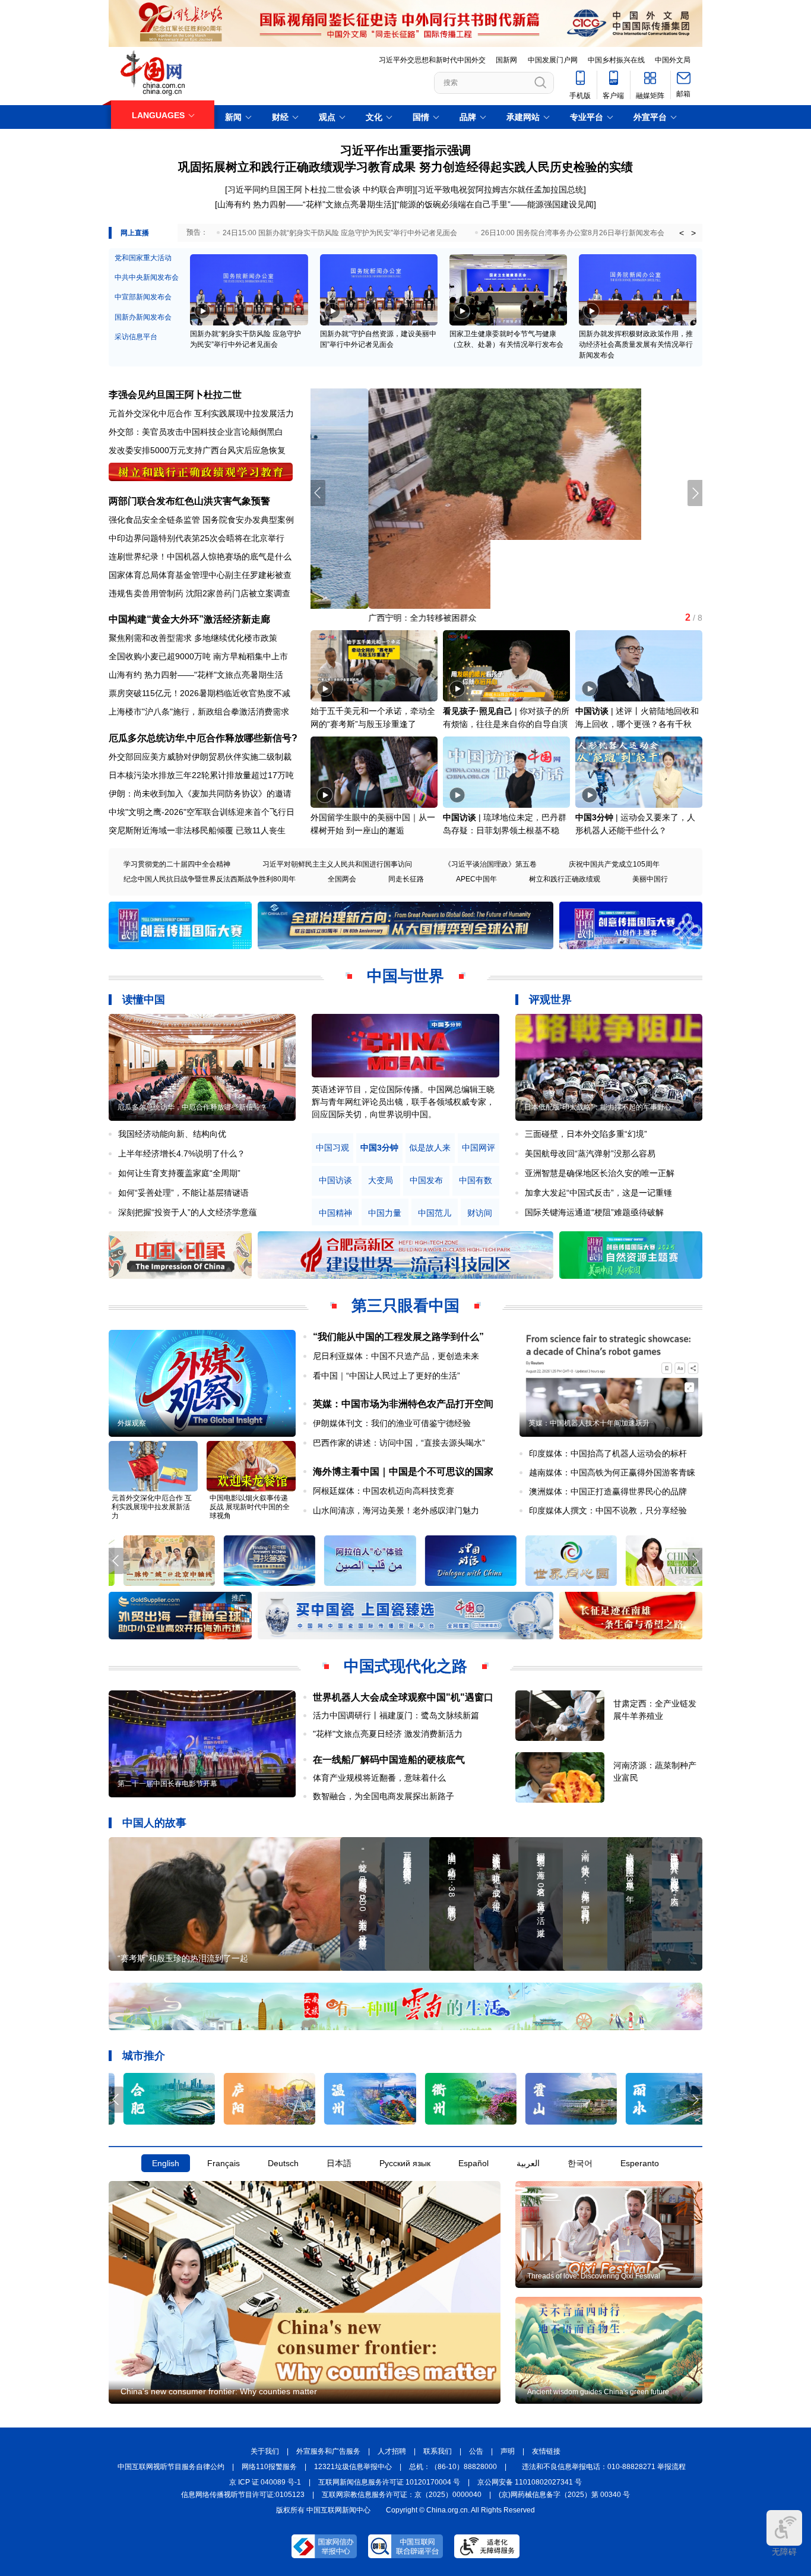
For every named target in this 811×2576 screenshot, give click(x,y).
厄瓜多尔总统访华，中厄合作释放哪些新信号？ (192, 1107)
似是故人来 (430, 1148)
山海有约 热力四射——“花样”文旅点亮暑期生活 (305, 204)
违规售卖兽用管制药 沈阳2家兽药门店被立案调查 (199, 593)
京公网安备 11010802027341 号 (530, 2482)
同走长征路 (406, 879)
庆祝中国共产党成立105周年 (614, 864)
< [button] (682, 233)
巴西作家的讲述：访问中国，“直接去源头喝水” (399, 1443)
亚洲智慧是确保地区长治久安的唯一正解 (600, 1173)
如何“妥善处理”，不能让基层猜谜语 (183, 1193)
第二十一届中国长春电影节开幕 (167, 1784)
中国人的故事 (154, 1823)
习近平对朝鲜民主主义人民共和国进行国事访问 (337, 864)
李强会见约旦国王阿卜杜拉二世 (175, 395)
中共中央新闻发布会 (147, 277)
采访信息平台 (136, 337)
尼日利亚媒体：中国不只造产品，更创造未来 (396, 1356)
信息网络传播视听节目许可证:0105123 (243, 2495)
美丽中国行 (650, 879)
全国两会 (342, 879)
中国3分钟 (594, 817)
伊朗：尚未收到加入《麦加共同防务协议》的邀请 (200, 794)
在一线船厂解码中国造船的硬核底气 (389, 1760)
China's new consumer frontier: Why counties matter (219, 2391)
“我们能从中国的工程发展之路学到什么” (398, 1337)
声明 (508, 2451)
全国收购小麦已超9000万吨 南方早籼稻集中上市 (198, 656)
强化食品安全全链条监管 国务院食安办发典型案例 (201, 520)
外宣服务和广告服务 (328, 2451)
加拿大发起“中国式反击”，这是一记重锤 (598, 1193)
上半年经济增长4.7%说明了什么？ (182, 1153)
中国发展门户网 (553, 60)
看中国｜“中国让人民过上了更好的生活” (387, 1376)
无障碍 (784, 2552)
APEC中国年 (476, 879)
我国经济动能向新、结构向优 (172, 1134)
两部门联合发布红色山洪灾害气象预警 (189, 501)
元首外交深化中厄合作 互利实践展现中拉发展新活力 (152, 1507)
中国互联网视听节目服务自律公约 (171, 2467)
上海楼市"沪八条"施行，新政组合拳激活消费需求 (199, 712)
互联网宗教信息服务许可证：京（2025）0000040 (402, 2495)
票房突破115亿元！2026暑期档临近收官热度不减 (199, 693)
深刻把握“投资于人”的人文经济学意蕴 (188, 1212)
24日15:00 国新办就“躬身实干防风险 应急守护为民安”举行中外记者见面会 (340, 233)
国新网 (506, 60)
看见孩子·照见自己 (478, 711)
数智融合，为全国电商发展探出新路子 (384, 1796)
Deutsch (283, 2163)
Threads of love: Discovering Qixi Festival (594, 2276)
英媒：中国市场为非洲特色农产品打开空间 (403, 1404)
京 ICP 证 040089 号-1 (265, 2482)
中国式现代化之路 (405, 1666)
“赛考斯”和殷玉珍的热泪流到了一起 (183, 1958)
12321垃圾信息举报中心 (353, 2467)
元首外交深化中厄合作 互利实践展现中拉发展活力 (201, 413)
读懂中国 (144, 1000)
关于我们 (265, 2451)
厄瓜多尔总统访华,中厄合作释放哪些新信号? (203, 738)
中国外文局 (673, 60)
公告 (476, 2451)
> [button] (693, 233)
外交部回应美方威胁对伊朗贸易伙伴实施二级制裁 (200, 757)
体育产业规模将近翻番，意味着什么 (379, 1778)
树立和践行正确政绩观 (565, 879)
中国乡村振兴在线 (616, 60)
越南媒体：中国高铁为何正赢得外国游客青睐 (612, 1472)
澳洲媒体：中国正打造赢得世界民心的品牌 (608, 1491)
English (166, 2163)
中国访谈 (592, 711)
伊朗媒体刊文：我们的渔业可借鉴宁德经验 (392, 1423)
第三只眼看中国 (405, 1306)
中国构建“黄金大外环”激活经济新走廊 (189, 619)
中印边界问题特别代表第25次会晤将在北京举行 (197, 538)
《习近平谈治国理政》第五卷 (490, 864)
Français (224, 2163)
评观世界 (550, 1000)
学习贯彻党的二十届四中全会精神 (177, 864)
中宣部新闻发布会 (143, 297)
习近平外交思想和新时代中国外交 (432, 60)
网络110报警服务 (269, 2467)
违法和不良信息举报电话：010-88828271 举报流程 (604, 2467)
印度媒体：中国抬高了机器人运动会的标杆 (608, 1453)
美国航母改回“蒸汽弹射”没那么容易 (590, 1153)
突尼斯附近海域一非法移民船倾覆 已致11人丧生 (197, 830)
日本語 (339, 2163)
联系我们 (438, 2451)
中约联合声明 (388, 189)
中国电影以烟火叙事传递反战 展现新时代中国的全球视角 (250, 1507)
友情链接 (546, 2451)
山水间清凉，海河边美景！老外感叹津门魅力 (396, 1510)
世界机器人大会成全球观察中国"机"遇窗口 (403, 1697)
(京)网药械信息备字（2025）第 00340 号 (564, 2495)
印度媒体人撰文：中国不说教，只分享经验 (608, 1510)
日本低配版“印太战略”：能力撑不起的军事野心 (598, 1107)
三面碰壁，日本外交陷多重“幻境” (586, 1134)
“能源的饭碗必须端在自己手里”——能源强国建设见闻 (495, 204)
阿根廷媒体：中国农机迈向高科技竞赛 (384, 1491)
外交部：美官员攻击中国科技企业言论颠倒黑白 (196, 432)
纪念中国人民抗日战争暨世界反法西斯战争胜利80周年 (210, 879)
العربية (528, 2163)
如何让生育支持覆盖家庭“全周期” (179, 1173)
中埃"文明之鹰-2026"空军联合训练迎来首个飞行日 (202, 812)
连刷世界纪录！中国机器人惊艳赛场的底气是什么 (200, 557)
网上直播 (135, 233)
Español (473, 2163)
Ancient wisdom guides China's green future (598, 2392)
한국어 (580, 2163)
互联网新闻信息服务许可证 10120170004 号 (389, 2482)
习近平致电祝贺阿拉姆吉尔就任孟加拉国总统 (500, 189)
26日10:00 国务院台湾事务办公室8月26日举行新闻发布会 (573, 233)
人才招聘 (392, 2451)
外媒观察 (132, 1423)
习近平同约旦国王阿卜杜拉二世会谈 (294, 189)
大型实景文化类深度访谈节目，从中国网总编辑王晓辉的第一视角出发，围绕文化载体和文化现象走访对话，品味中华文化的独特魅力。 (403, 1102)
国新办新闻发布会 (143, 317)
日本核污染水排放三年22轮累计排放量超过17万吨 (201, 775)
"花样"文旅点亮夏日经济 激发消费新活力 (388, 1734)
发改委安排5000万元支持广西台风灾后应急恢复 (197, 450)
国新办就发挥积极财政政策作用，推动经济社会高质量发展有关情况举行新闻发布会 (636, 344)
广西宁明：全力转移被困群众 (365, 618)
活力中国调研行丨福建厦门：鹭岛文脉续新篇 (396, 1715)
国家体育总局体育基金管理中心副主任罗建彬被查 (200, 575)
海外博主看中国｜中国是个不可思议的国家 (403, 1472)
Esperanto (640, 2163)
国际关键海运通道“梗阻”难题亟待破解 (594, 1212)
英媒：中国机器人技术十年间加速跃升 (589, 1423)
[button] (695, 493)
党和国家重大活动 (143, 258)
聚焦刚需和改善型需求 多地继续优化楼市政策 (193, 638)
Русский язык (405, 2163)
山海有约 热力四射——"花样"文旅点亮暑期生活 (196, 675)
